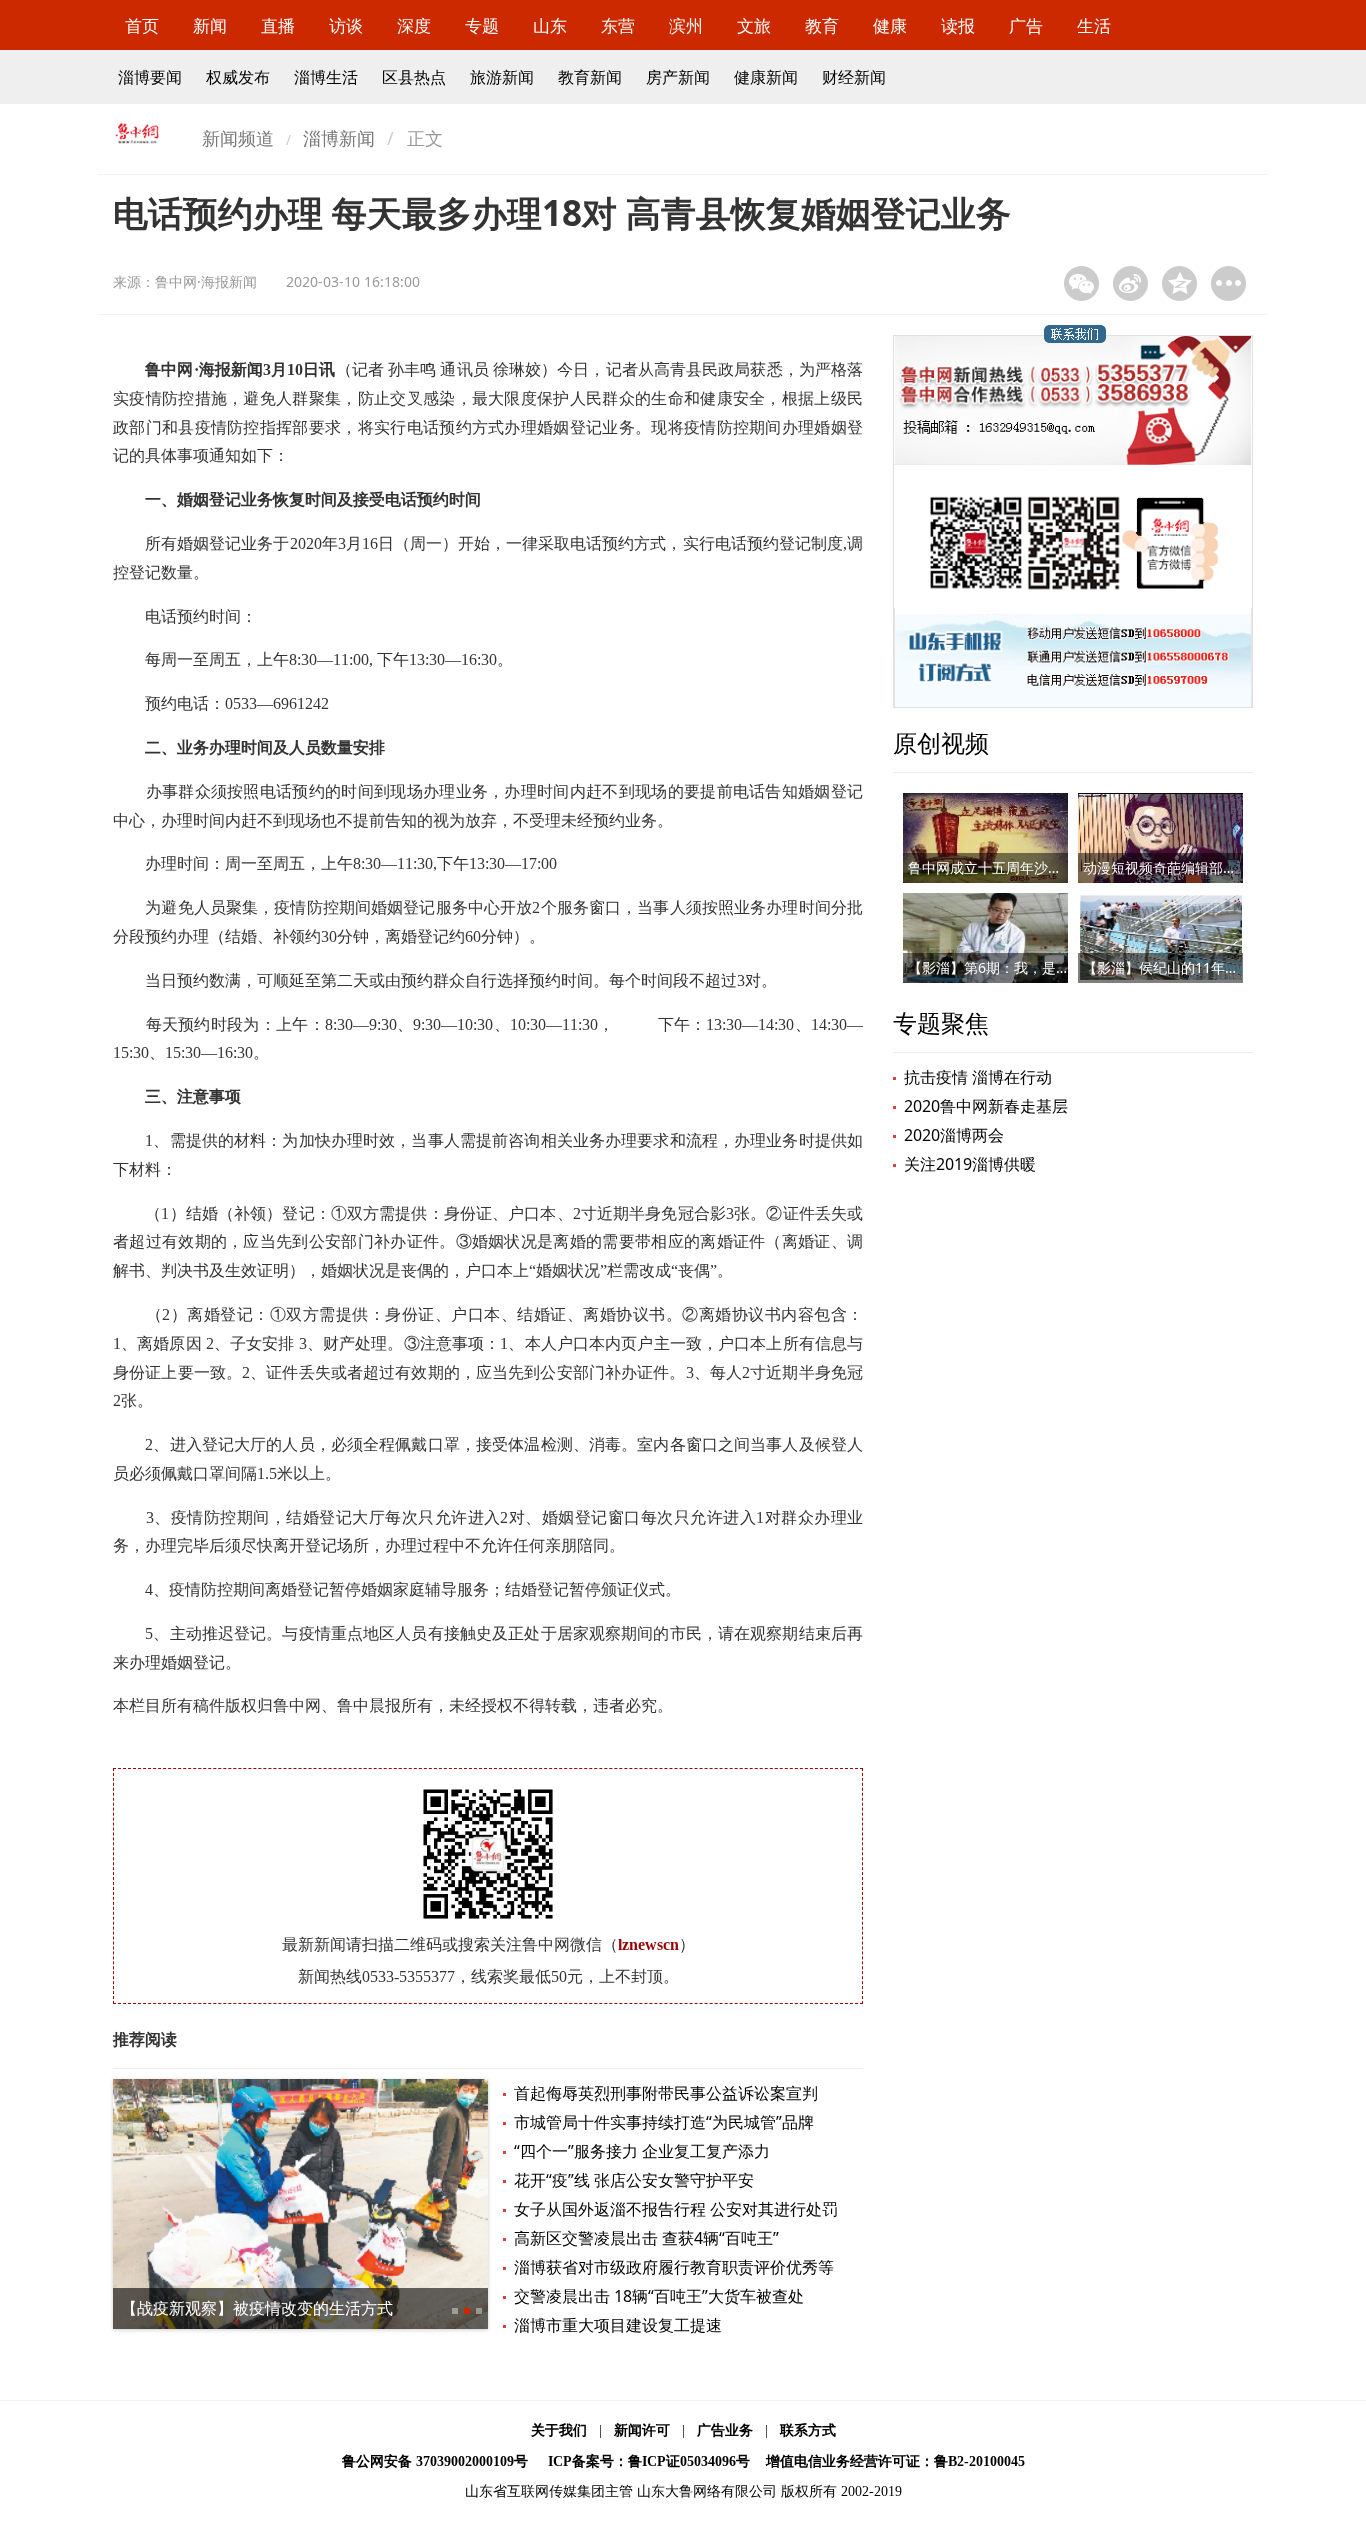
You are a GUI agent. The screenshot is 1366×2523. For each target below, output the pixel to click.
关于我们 (559, 2430)
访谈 (346, 25)
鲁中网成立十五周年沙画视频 (999, 867)
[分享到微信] (1081, 283)
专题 (482, 25)
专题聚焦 (941, 1022)
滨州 (686, 25)
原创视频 (941, 742)
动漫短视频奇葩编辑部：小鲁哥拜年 (1195, 867)
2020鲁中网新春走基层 (986, 1106)
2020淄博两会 (954, 1135)
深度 (414, 25)
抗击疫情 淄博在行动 (978, 1077)
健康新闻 (766, 77)
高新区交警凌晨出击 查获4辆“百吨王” (646, 2238)
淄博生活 (326, 77)
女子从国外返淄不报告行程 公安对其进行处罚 (676, 2209)
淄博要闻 (150, 77)
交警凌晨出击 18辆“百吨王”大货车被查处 (659, 2296)
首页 (142, 25)
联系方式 (808, 2430)
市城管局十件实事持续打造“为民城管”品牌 (664, 2122)
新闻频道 (238, 138)
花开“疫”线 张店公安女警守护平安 (634, 2180)
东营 (618, 25)
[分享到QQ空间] (1179, 283)
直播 (278, 25)
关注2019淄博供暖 (970, 1164)
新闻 (210, 25)
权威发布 (238, 77)
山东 (550, 25)
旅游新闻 (502, 77)
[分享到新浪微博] (1130, 283)
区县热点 (414, 77)
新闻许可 (642, 2430)
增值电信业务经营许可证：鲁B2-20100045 (895, 2461)
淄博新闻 (339, 138)
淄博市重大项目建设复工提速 (618, 2325)
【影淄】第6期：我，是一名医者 (1010, 967)
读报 (958, 25)
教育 (822, 25)
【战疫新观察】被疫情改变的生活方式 (257, 2308)
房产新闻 (678, 77)
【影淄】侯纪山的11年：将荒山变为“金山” (1215, 967)
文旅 (754, 25)
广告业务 (725, 2430)
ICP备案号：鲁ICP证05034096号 (649, 2461)
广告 (1026, 25)
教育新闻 (590, 77)
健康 (890, 25)
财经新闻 (854, 77)
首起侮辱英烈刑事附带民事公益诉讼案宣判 (666, 2093)
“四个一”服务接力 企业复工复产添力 (642, 2151)
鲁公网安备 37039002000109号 (435, 2461)
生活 (1094, 25)
